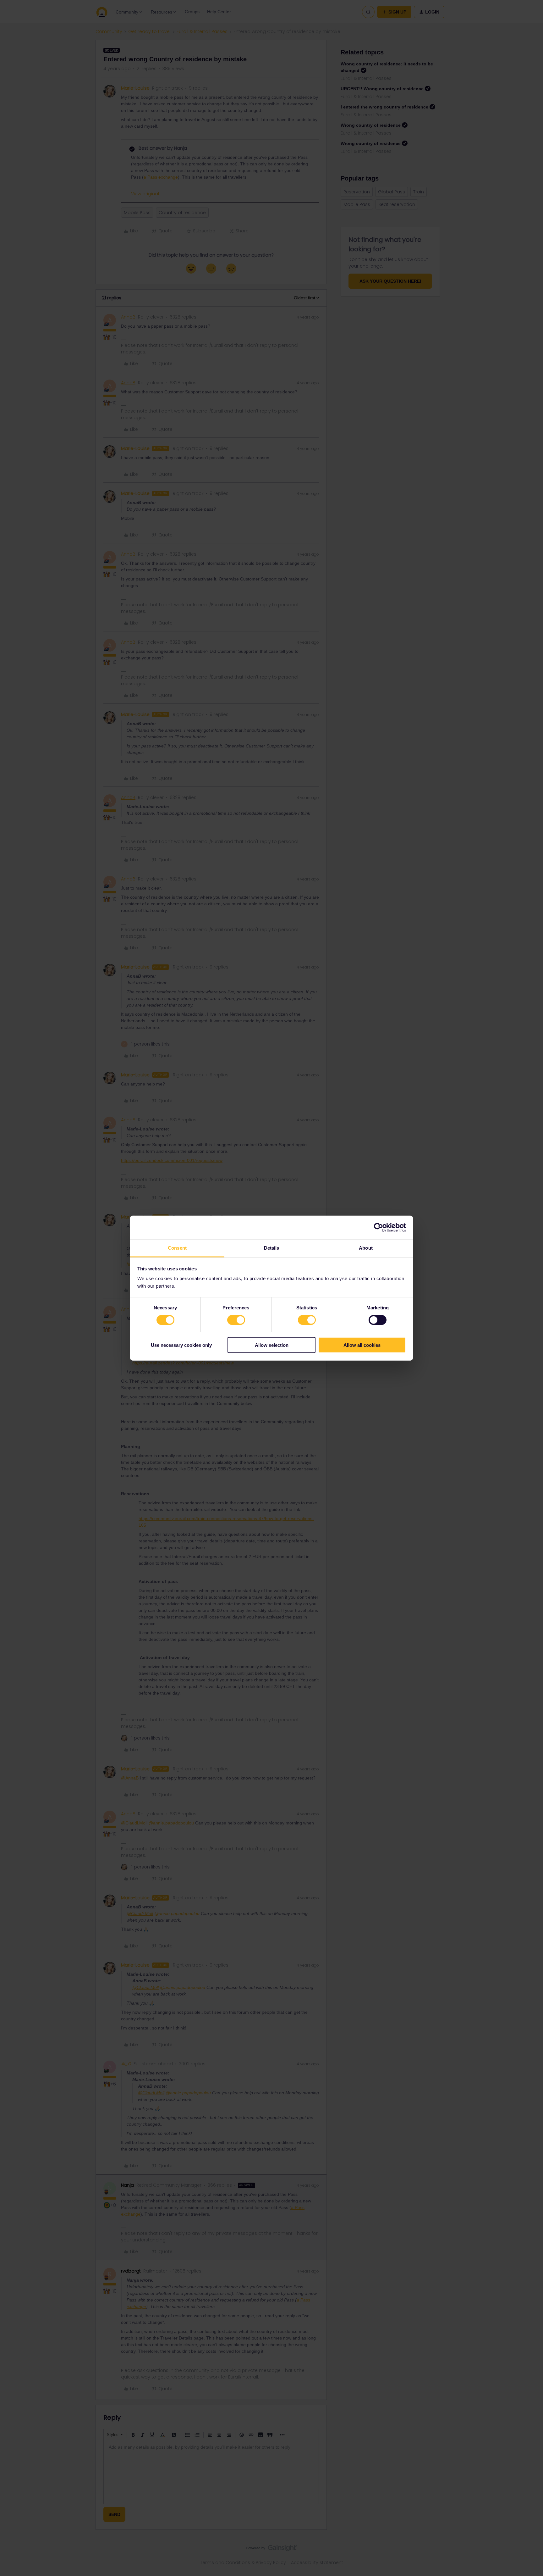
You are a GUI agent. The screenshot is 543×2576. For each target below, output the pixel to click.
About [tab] (366, 1248)
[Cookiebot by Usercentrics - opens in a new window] (378, 1227)
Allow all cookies (362, 1345)
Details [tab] (272, 1248)
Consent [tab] (177, 1248)
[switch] (236, 1320)
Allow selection (272, 1345)
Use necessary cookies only (181, 1345)
